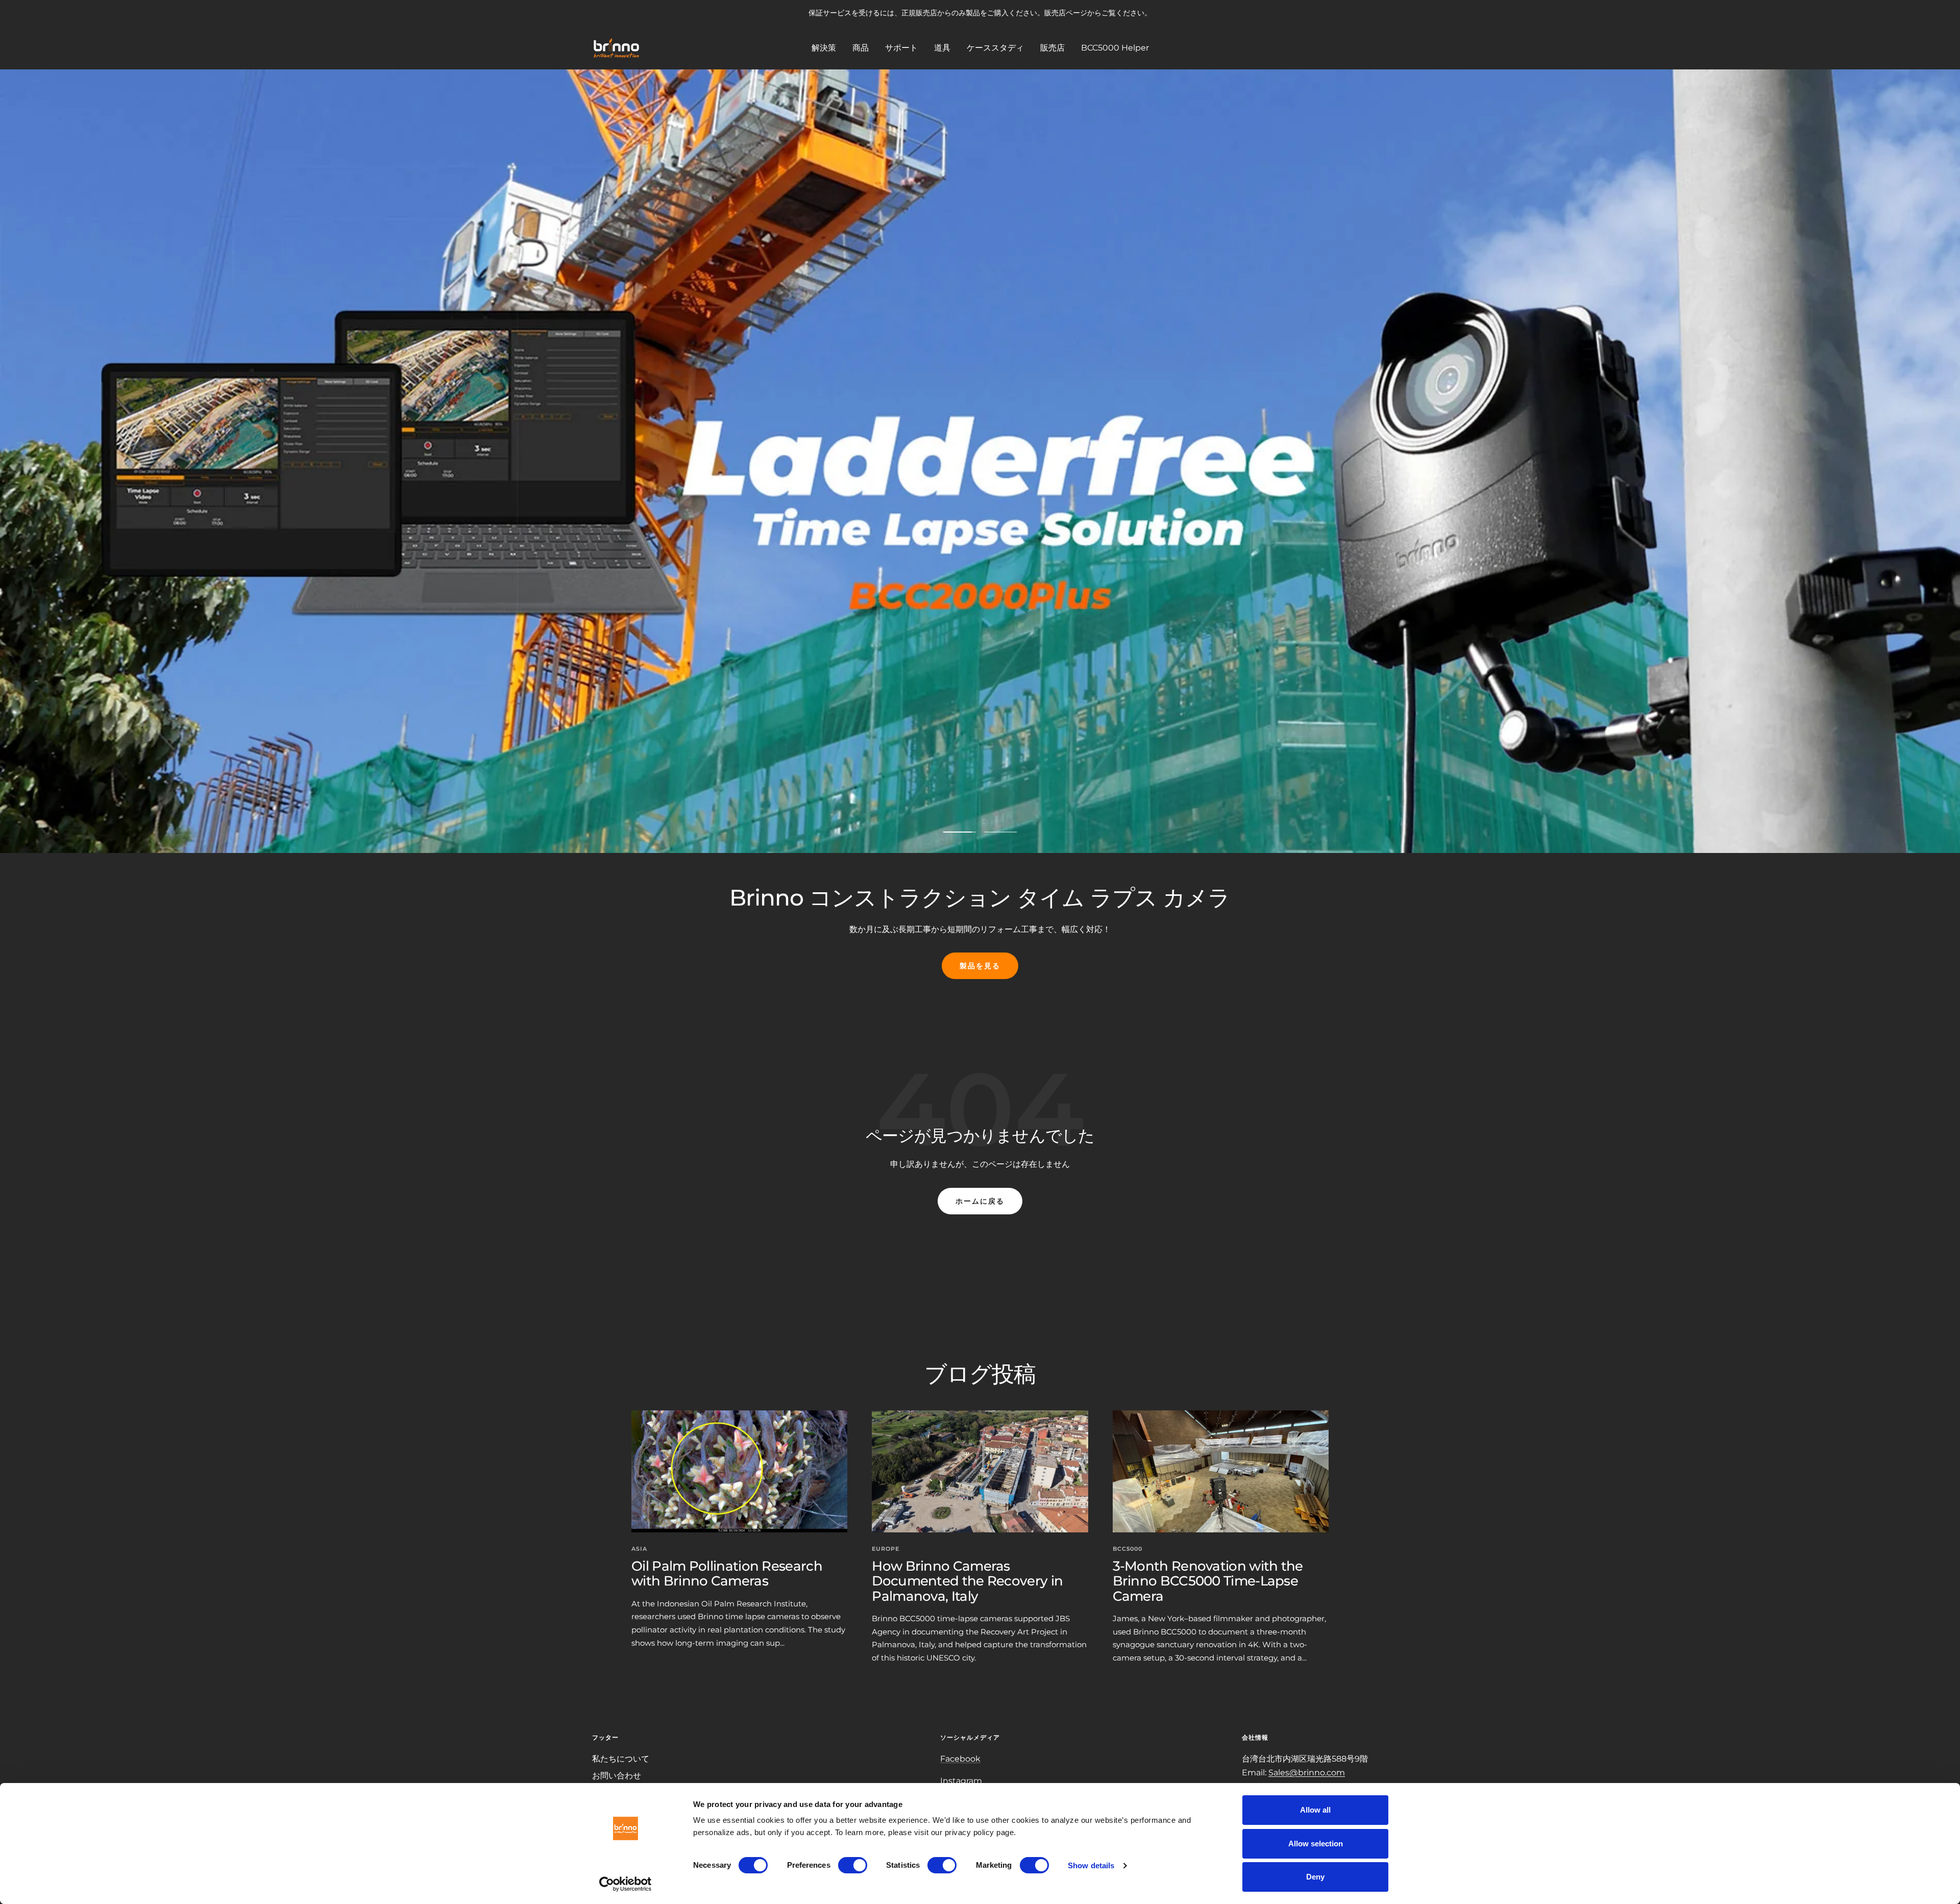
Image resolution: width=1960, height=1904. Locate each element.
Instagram (961, 1781)
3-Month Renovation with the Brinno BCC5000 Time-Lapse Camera (1208, 1581)
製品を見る (980, 966)
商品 (861, 47)
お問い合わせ (617, 1776)
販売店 (1052, 47)
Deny (1315, 1877)
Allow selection (1316, 1844)
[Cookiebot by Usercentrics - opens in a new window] (626, 1884)
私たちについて (621, 1759)
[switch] (853, 1865)
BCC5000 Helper (1115, 47)
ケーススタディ (995, 47)
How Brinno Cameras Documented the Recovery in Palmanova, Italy (967, 1581)
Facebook (960, 1759)
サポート (901, 47)
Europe (886, 1549)
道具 (942, 47)
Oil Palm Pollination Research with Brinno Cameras (727, 1573)
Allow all (1315, 1810)
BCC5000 (1128, 1549)
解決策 (824, 47)
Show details (1091, 1865)
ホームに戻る (980, 1201)
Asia (639, 1549)
